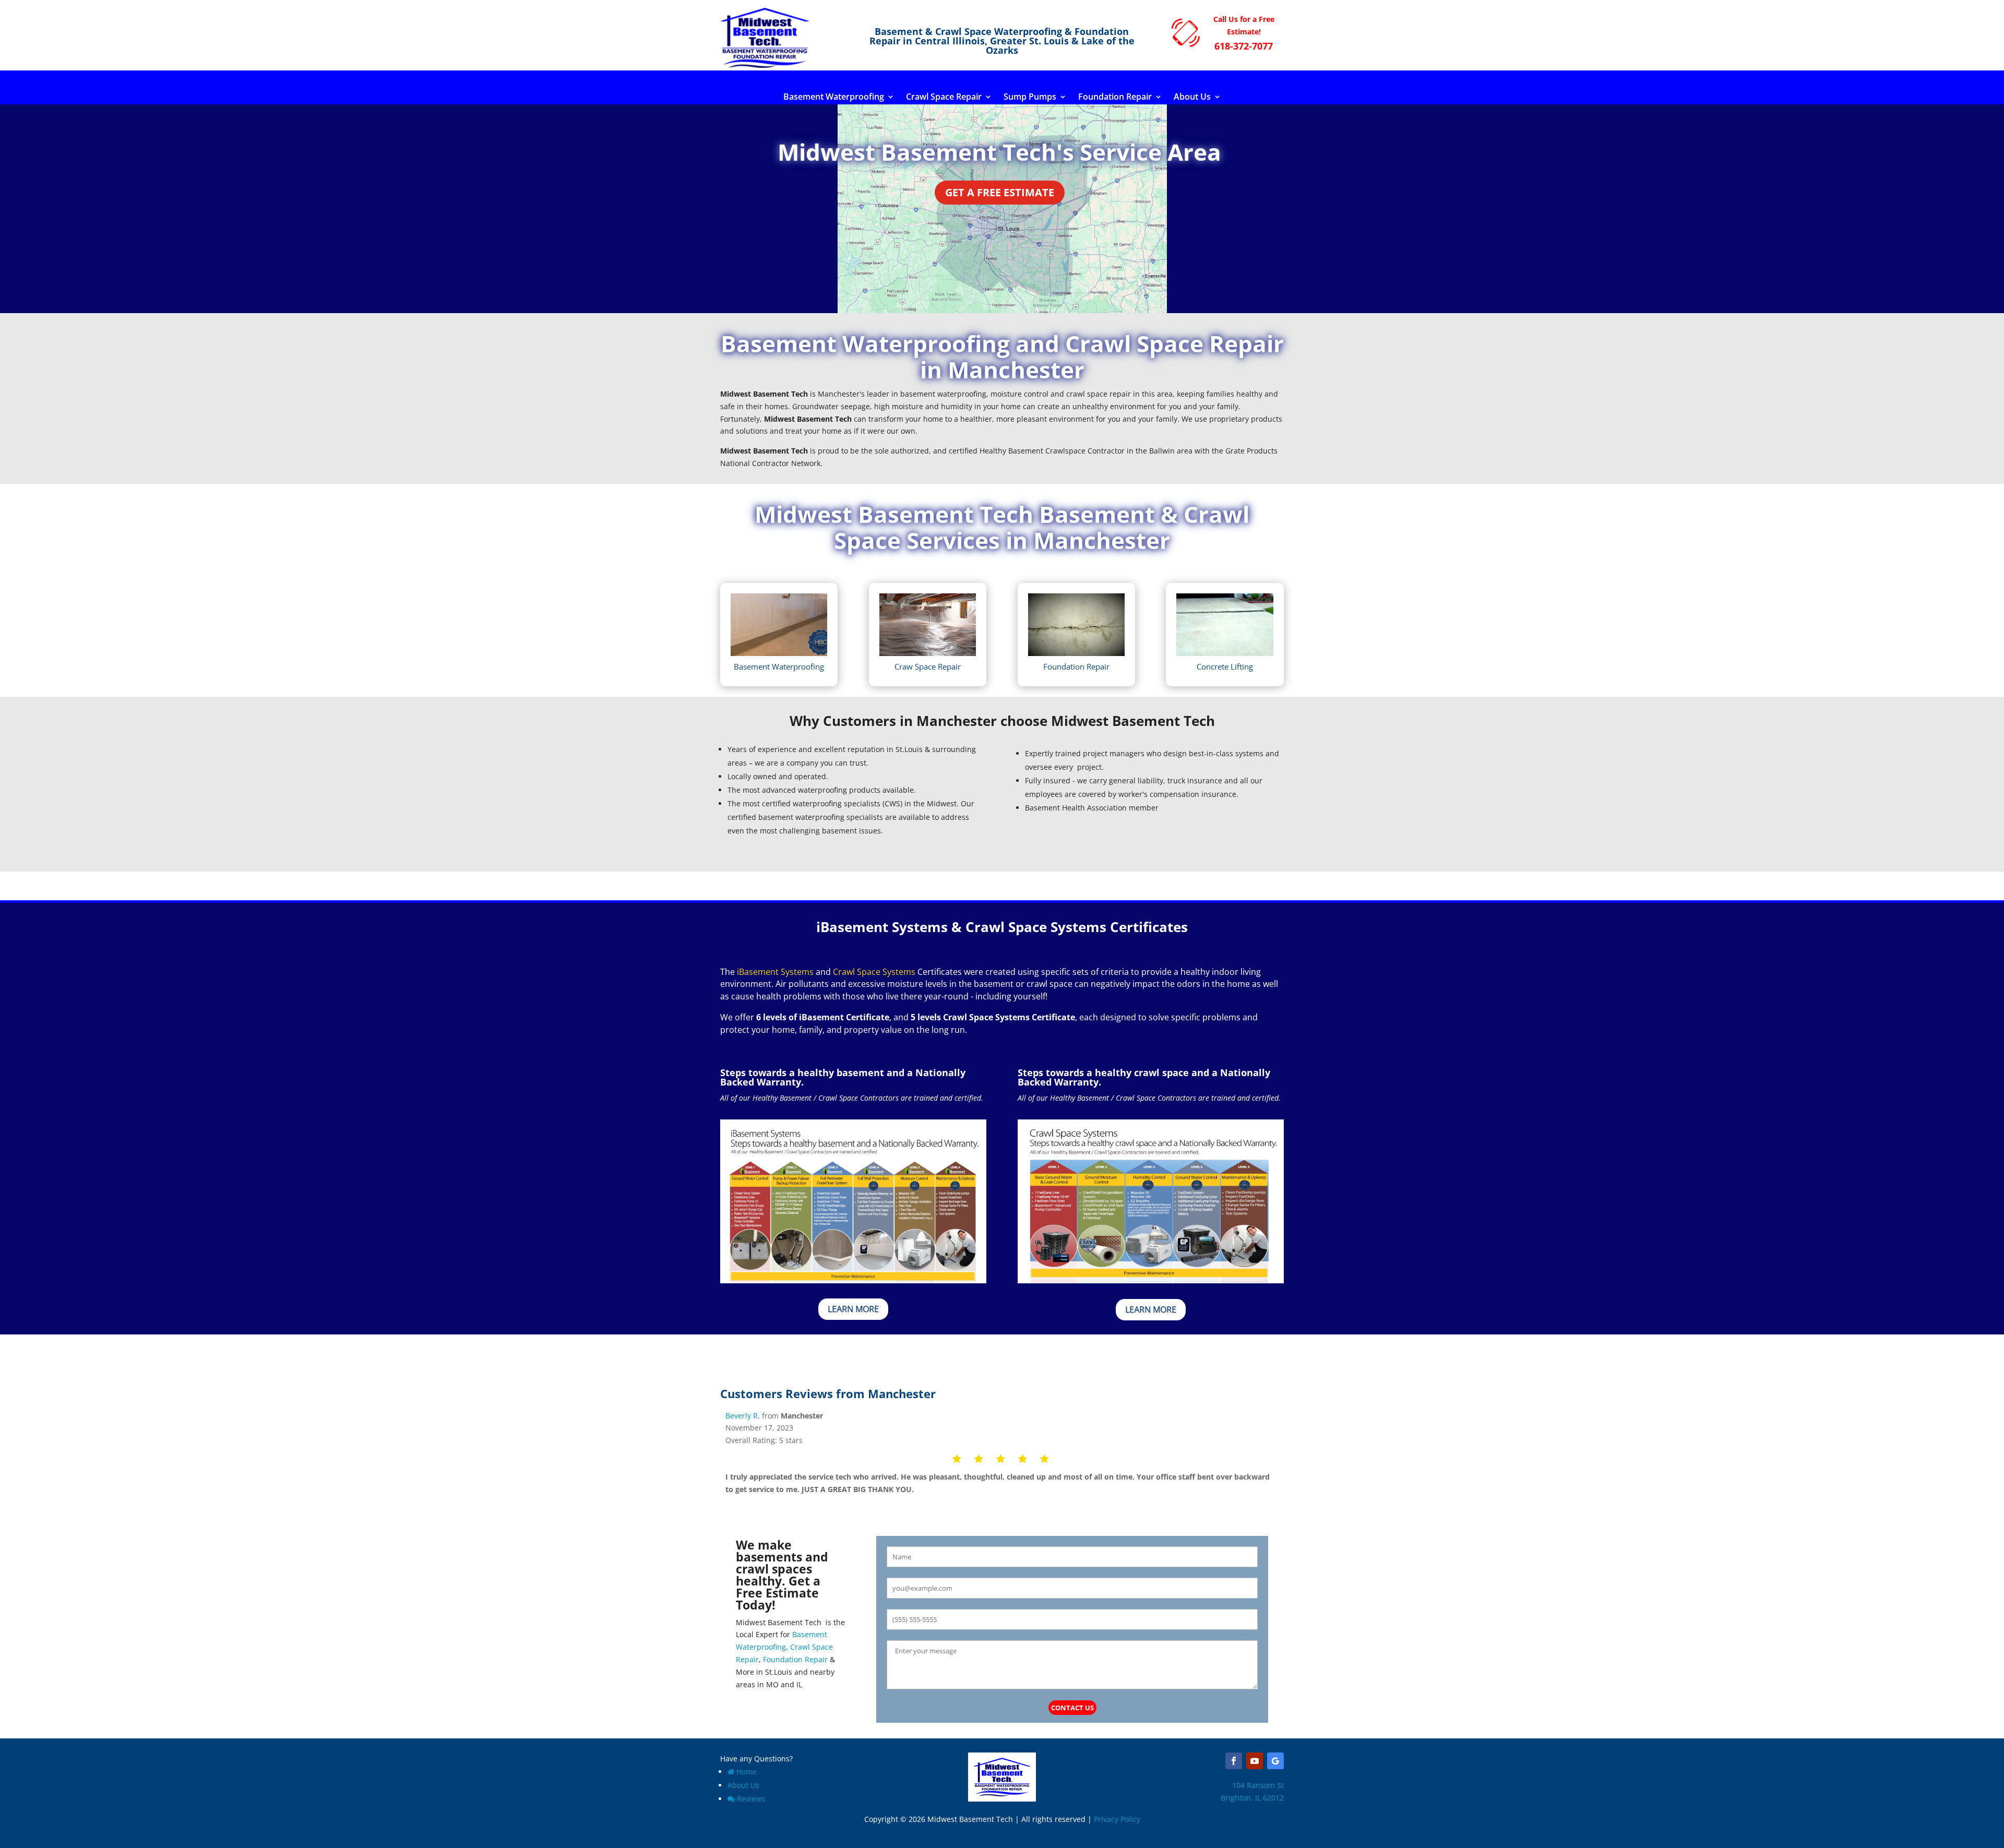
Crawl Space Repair (944, 98)
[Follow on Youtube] (1255, 1761)
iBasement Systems (775, 972)
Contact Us (1072, 1708)
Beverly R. (743, 1416)
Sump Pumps (1030, 98)
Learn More (853, 1309)
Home (747, 1772)
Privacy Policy (1117, 1819)
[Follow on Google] (1275, 1761)
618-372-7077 (1244, 46)
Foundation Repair (1115, 98)
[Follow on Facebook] (1234, 1761)
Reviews (751, 1799)
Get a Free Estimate (1000, 192)
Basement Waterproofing (834, 98)
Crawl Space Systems (874, 972)
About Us (1192, 98)
